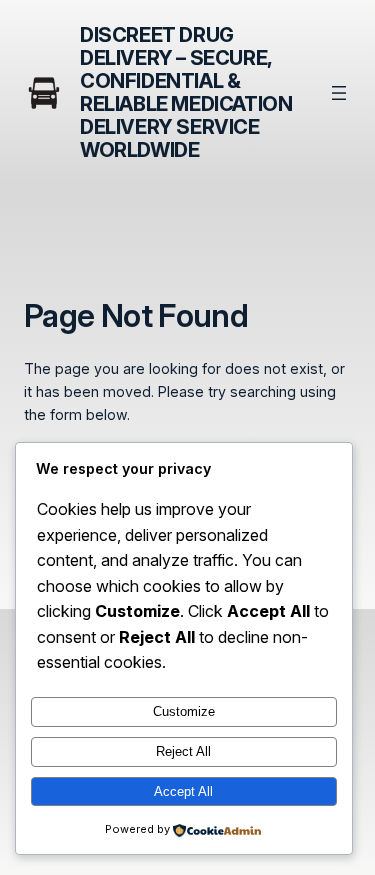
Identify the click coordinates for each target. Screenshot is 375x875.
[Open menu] (339, 93)
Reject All (183, 751)
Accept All (183, 791)
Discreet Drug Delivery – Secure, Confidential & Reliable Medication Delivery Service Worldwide (186, 92)
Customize (184, 711)
